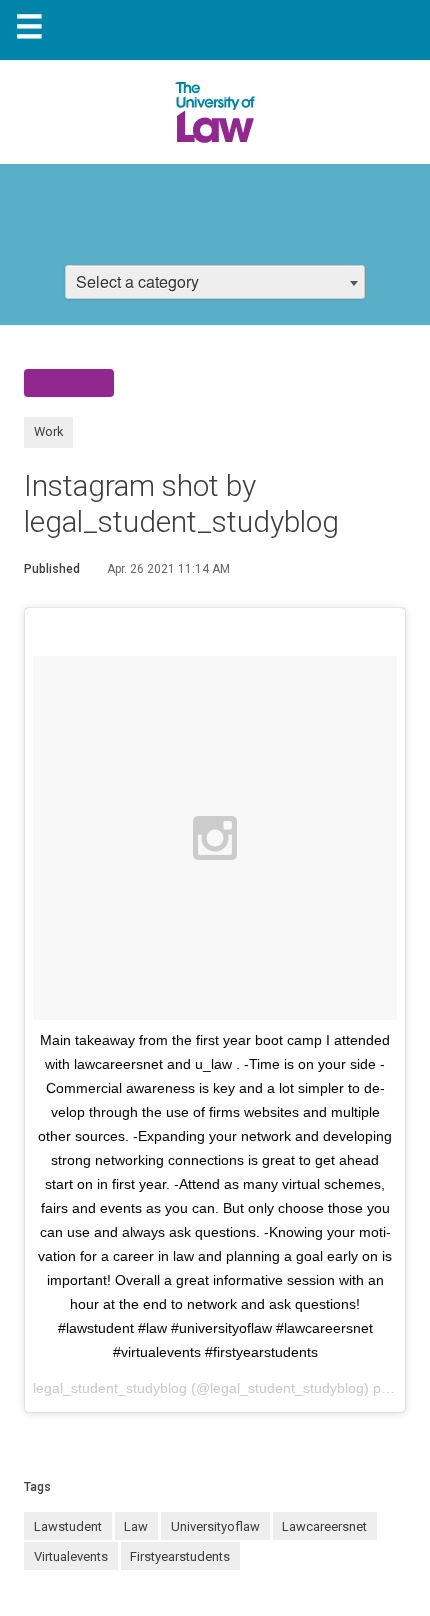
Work (48, 431)
